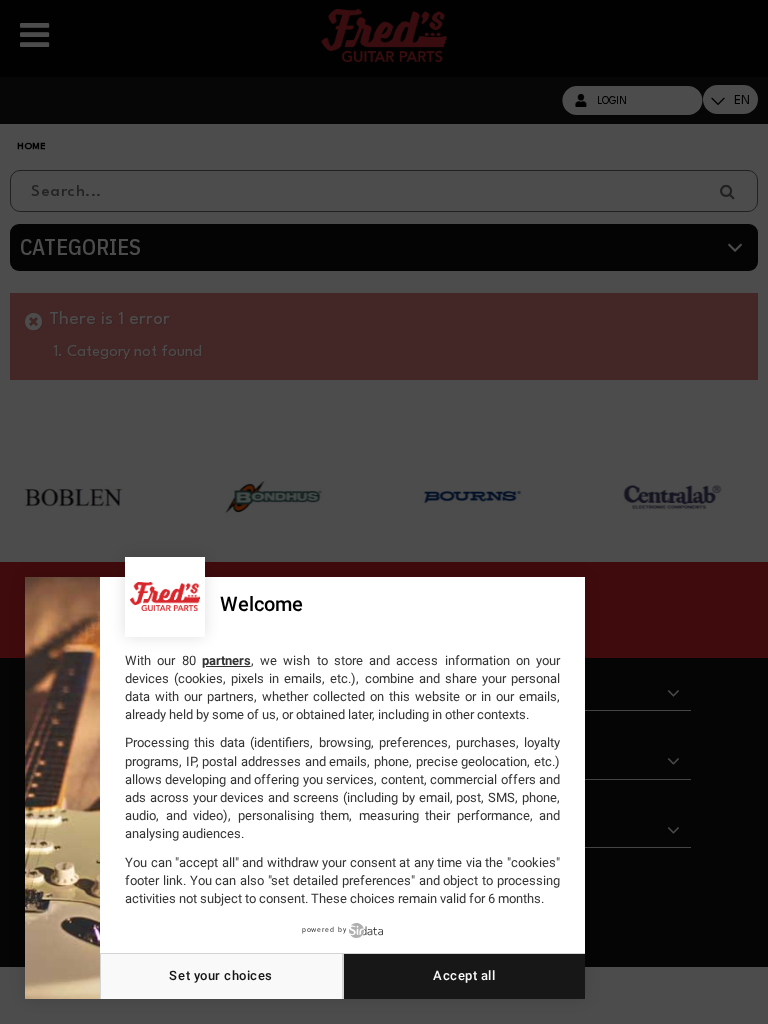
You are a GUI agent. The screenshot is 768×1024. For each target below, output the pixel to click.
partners (226, 660)
